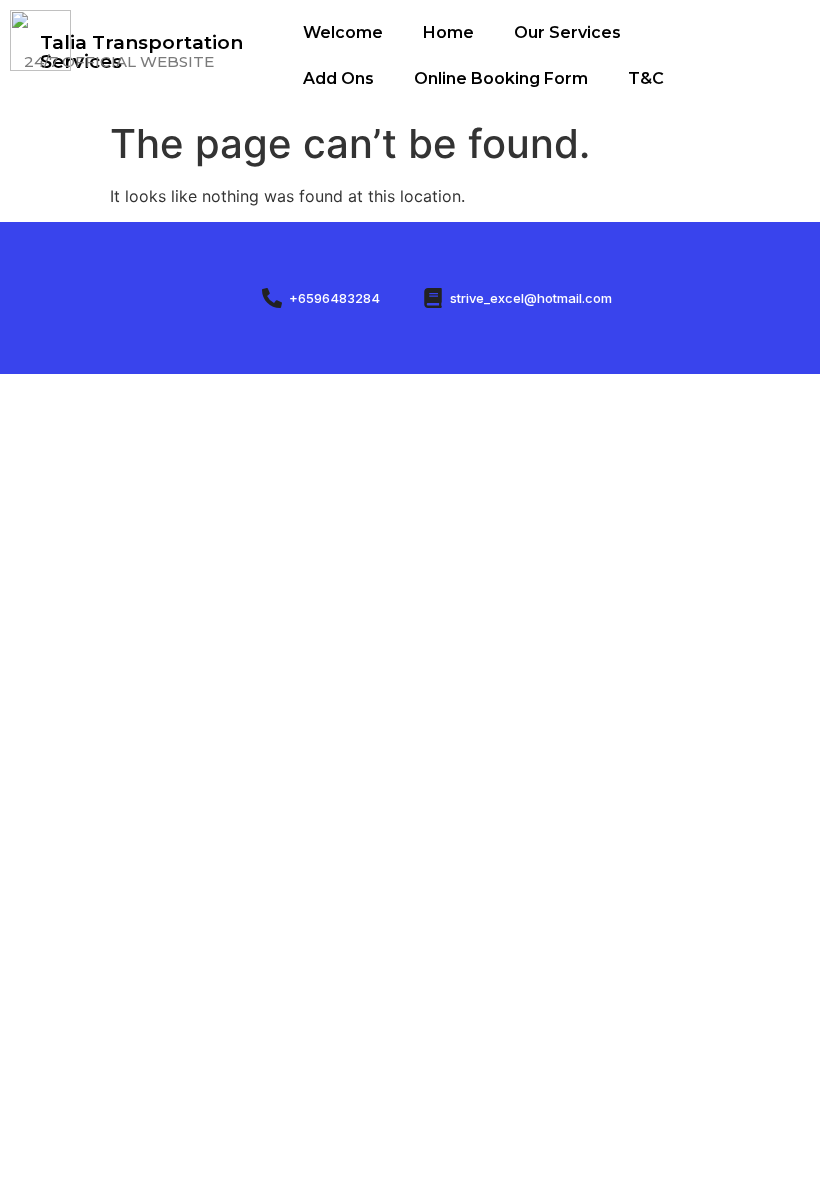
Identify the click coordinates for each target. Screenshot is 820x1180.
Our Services (567, 32)
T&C (646, 78)
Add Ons (338, 78)
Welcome (343, 32)
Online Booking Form (501, 78)
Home (448, 32)
